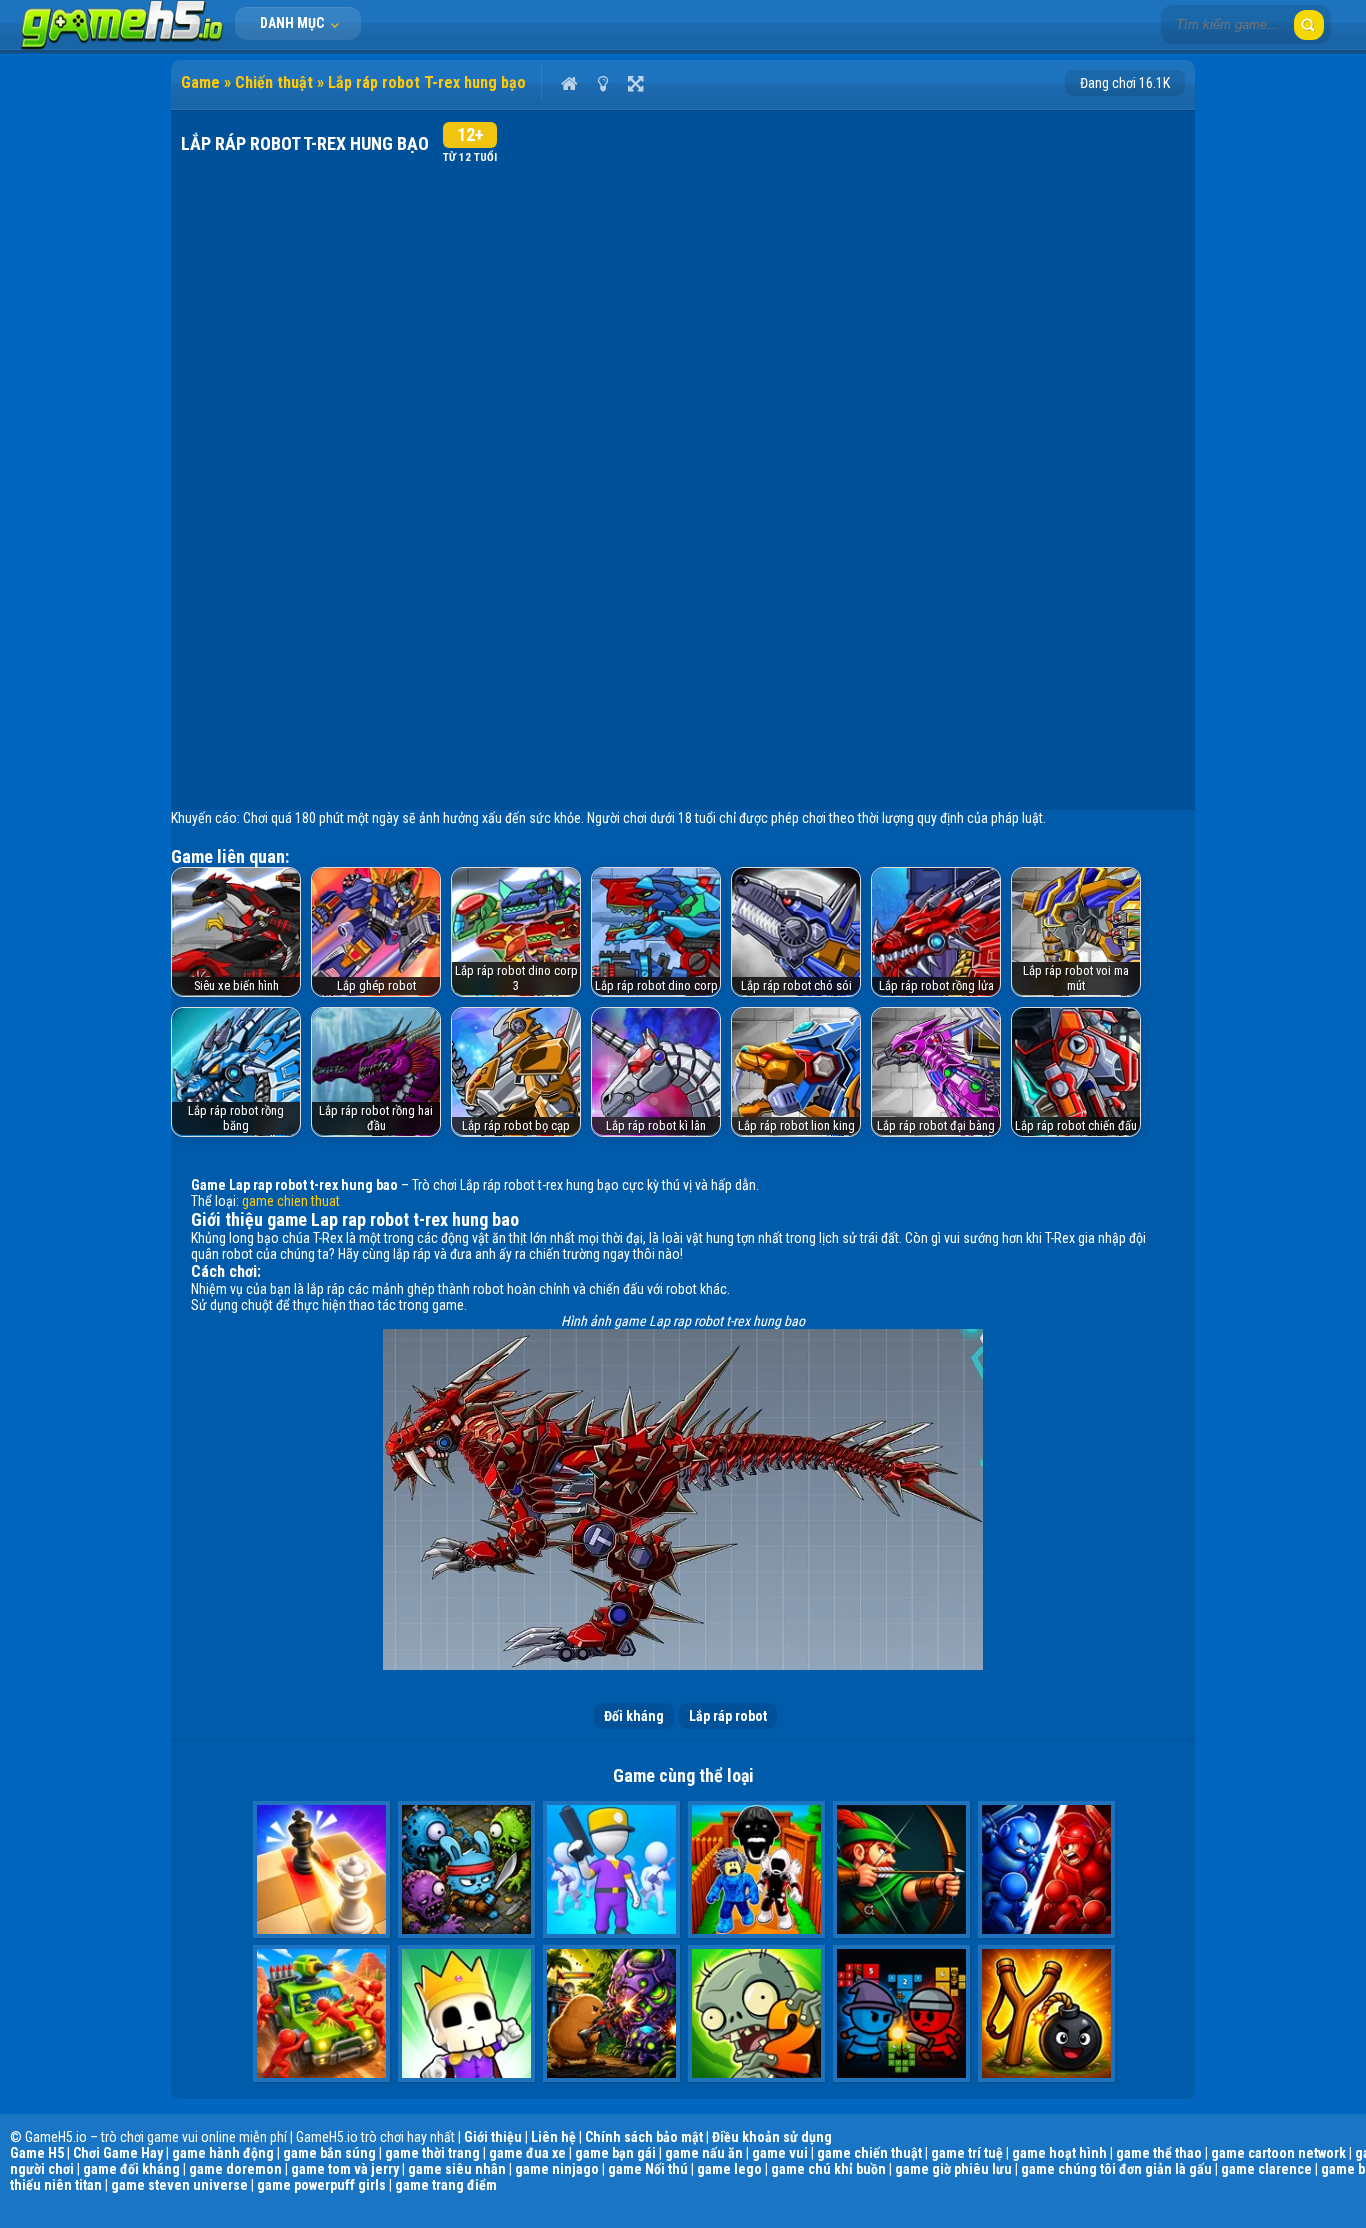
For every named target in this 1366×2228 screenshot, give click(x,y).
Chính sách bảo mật (644, 2137)
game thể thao (1159, 2153)
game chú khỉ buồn (828, 2169)
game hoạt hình (1059, 2153)
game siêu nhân (457, 2169)
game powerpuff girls (321, 2185)
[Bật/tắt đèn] (602, 83)
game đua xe (527, 2153)
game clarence (1266, 2169)
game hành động (223, 2153)
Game (200, 82)
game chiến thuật (869, 2153)
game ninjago (557, 2169)
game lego (729, 2169)
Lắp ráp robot (728, 1716)
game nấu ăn (704, 2153)
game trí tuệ (967, 2153)
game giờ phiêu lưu (953, 2169)
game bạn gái (615, 2153)
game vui (780, 2153)
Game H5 (37, 2153)
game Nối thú (648, 2169)
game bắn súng (329, 2153)
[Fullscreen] (635, 83)
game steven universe (179, 2185)
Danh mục (293, 23)
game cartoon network (1278, 2153)
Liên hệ (553, 2137)
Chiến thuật (274, 82)
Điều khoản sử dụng (772, 2137)
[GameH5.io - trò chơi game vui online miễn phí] (122, 45)
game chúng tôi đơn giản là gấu (1116, 2169)
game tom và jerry (345, 2169)
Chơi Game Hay (118, 2153)
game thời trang (432, 2153)
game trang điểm (446, 2185)
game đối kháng (131, 2169)
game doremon (235, 2169)
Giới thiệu (493, 2137)
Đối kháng (634, 1716)
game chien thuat (291, 1201)
